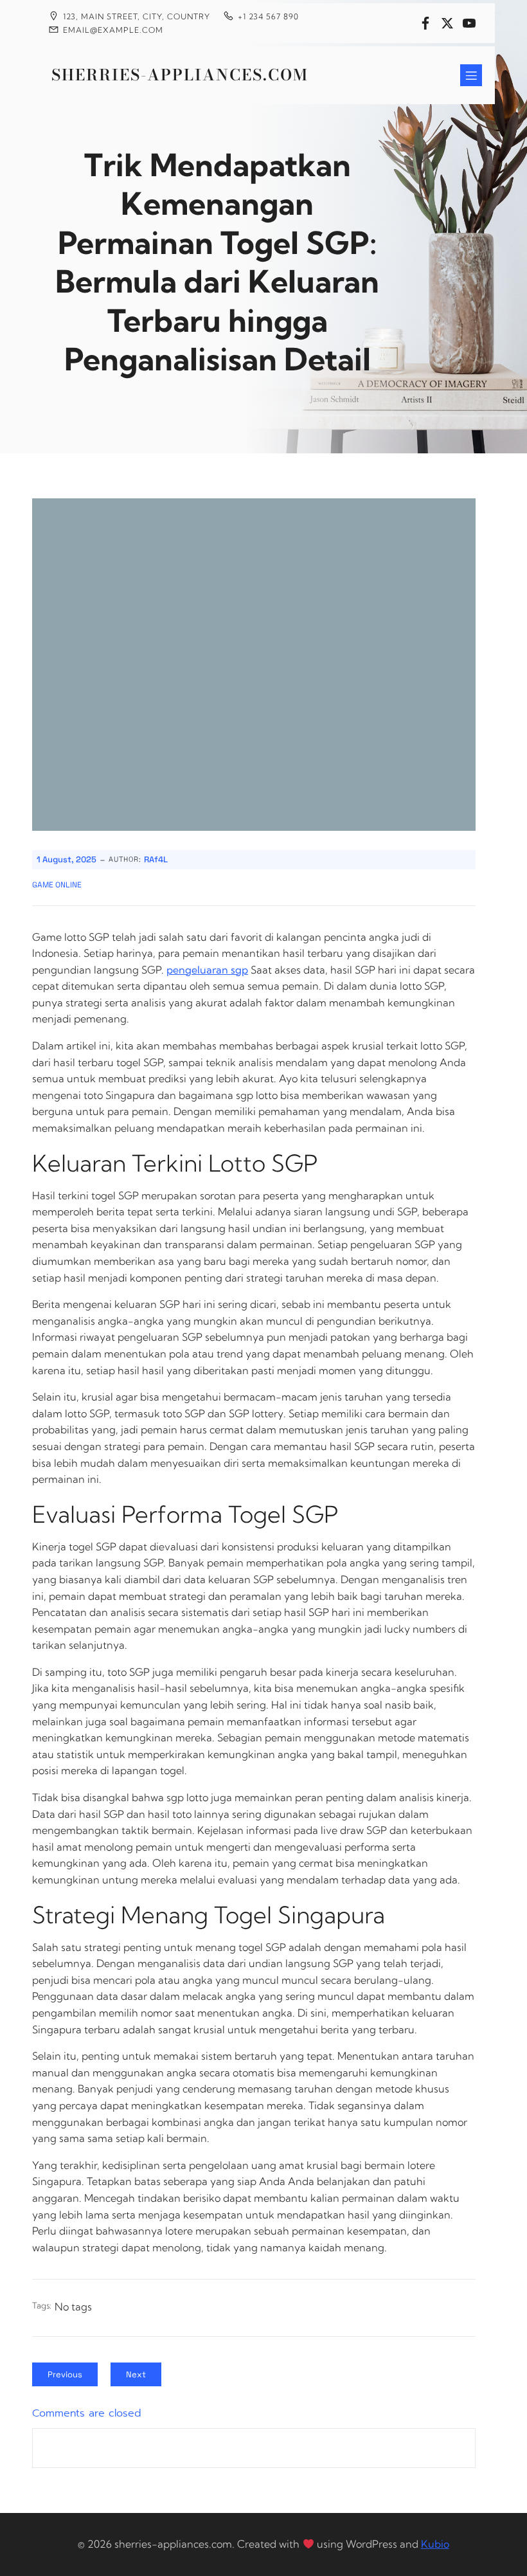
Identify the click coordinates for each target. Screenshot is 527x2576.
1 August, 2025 (67, 859)
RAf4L (156, 859)
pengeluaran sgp (207, 970)
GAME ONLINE (57, 885)
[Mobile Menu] (471, 75)
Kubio (435, 2544)
